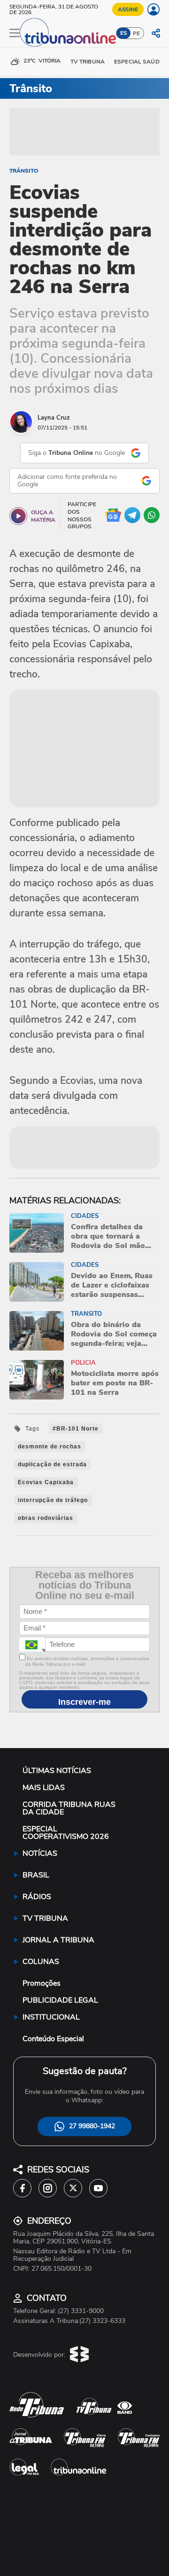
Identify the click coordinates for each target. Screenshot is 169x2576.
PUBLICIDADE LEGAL (60, 2000)
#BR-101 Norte (76, 1429)
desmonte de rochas (50, 1447)
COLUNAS (41, 1962)
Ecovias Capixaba (46, 1482)
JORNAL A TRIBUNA (58, 1940)
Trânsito (24, 171)
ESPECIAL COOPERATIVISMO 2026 (66, 1833)
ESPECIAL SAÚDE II (141, 62)
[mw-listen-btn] (18, 516)
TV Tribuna (88, 62)
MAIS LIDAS (44, 1788)
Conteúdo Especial (53, 2039)
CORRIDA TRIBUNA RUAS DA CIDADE (69, 1808)
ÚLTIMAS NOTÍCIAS (57, 1771)
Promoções (42, 1983)
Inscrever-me (84, 1702)
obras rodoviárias (46, 1518)
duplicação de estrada (52, 1464)
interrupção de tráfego (53, 1500)
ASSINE (128, 9)
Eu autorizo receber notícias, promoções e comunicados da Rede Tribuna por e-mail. (87, 1662)
